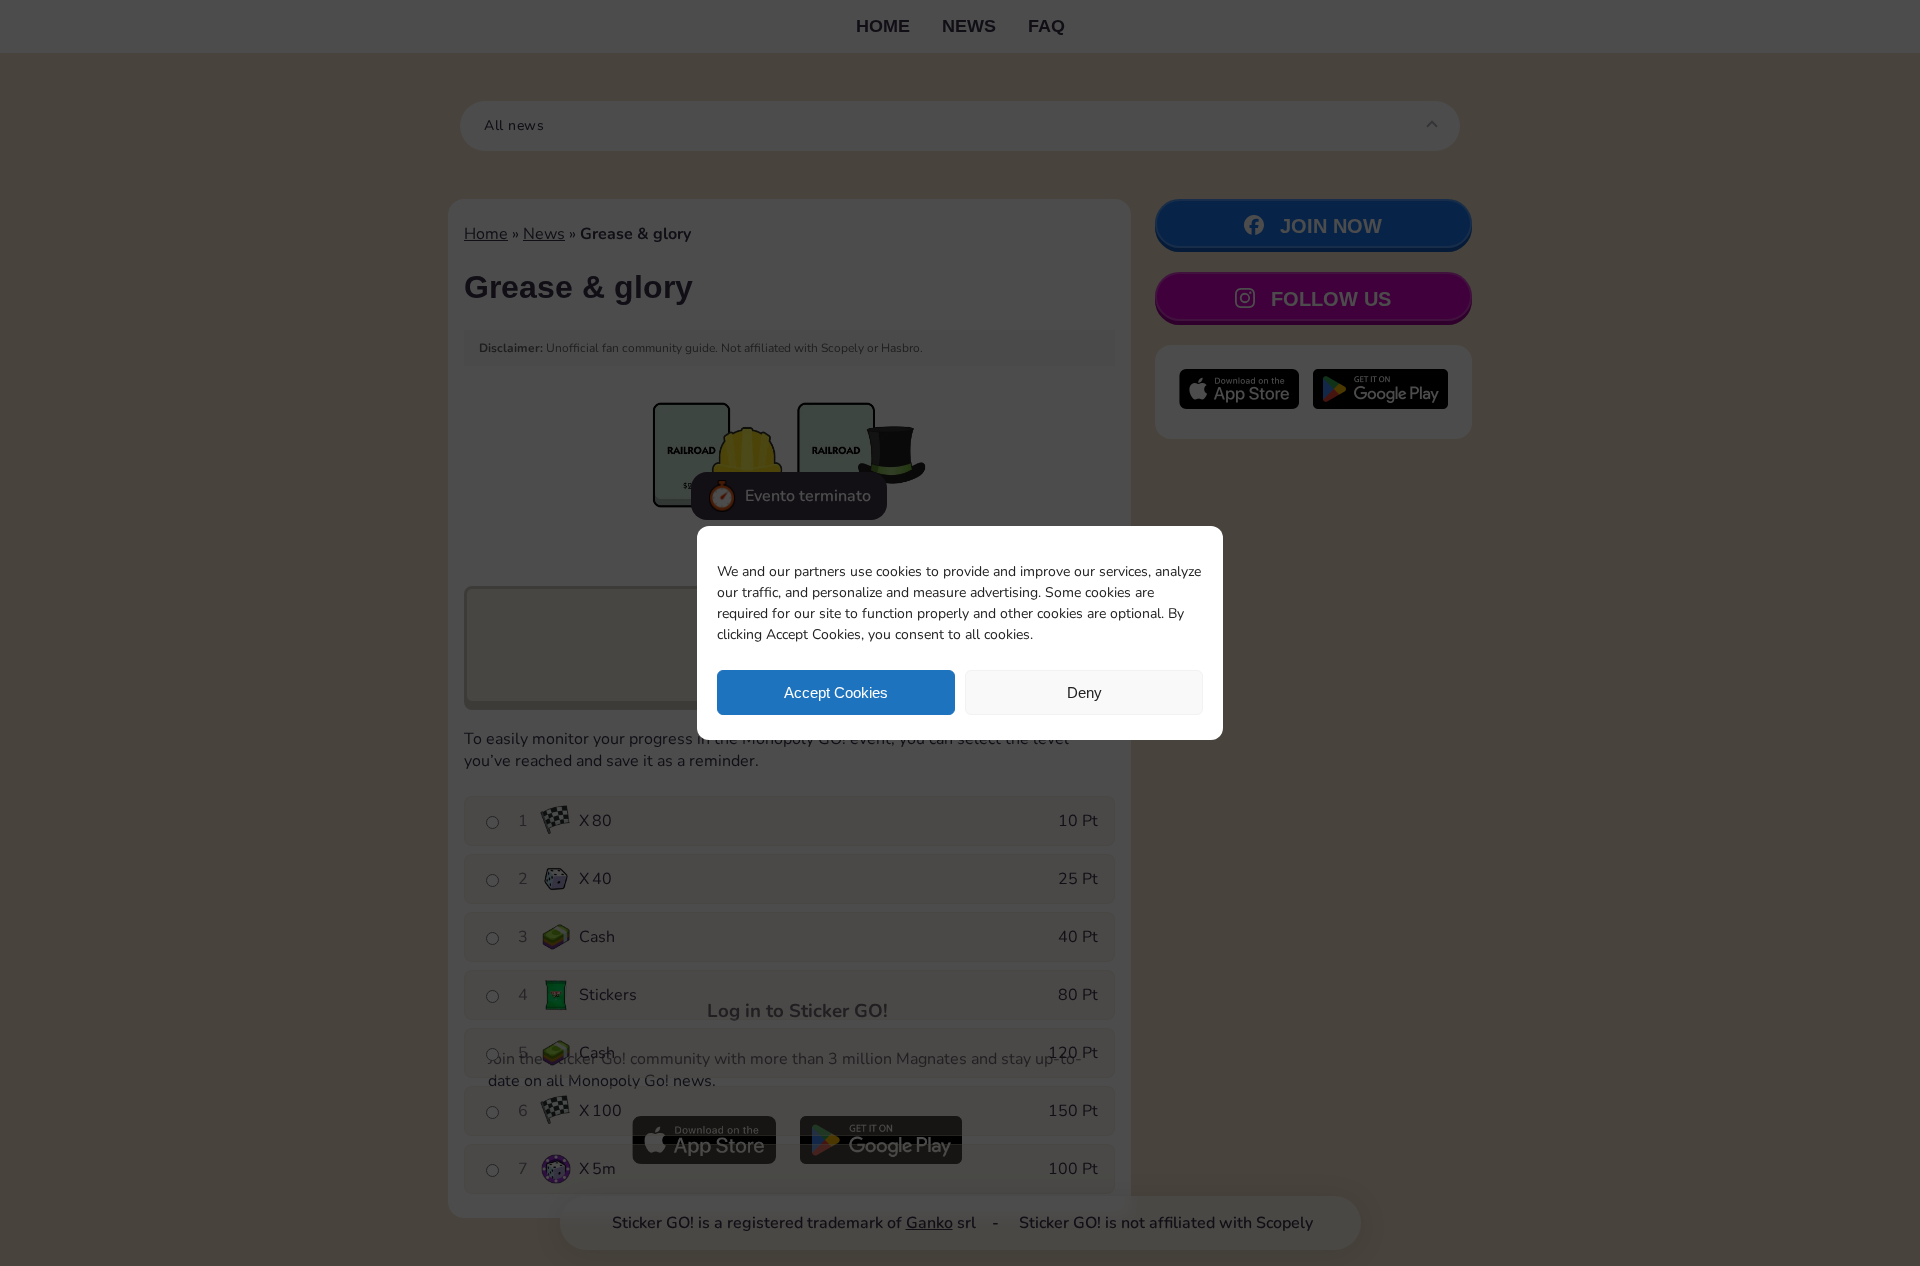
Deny (1084, 692)
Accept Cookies (836, 692)
